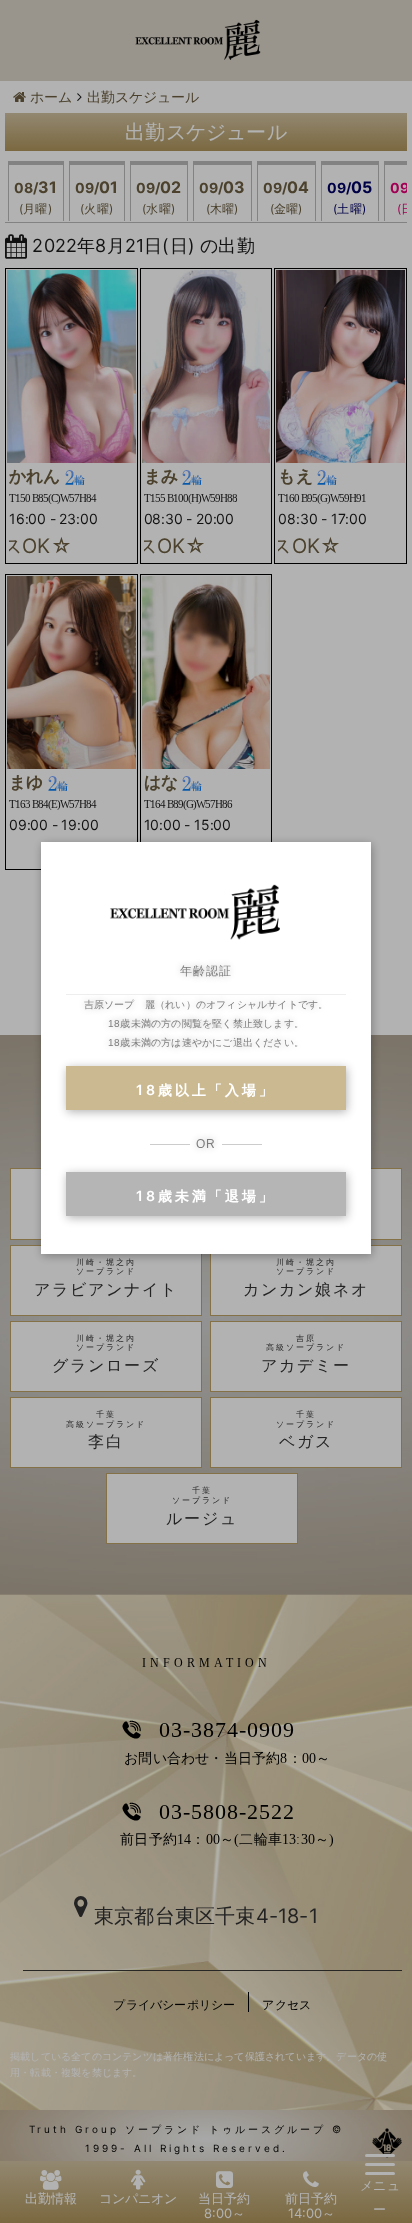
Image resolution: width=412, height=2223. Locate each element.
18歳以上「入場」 (205, 1089)
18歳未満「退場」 (205, 1195)
